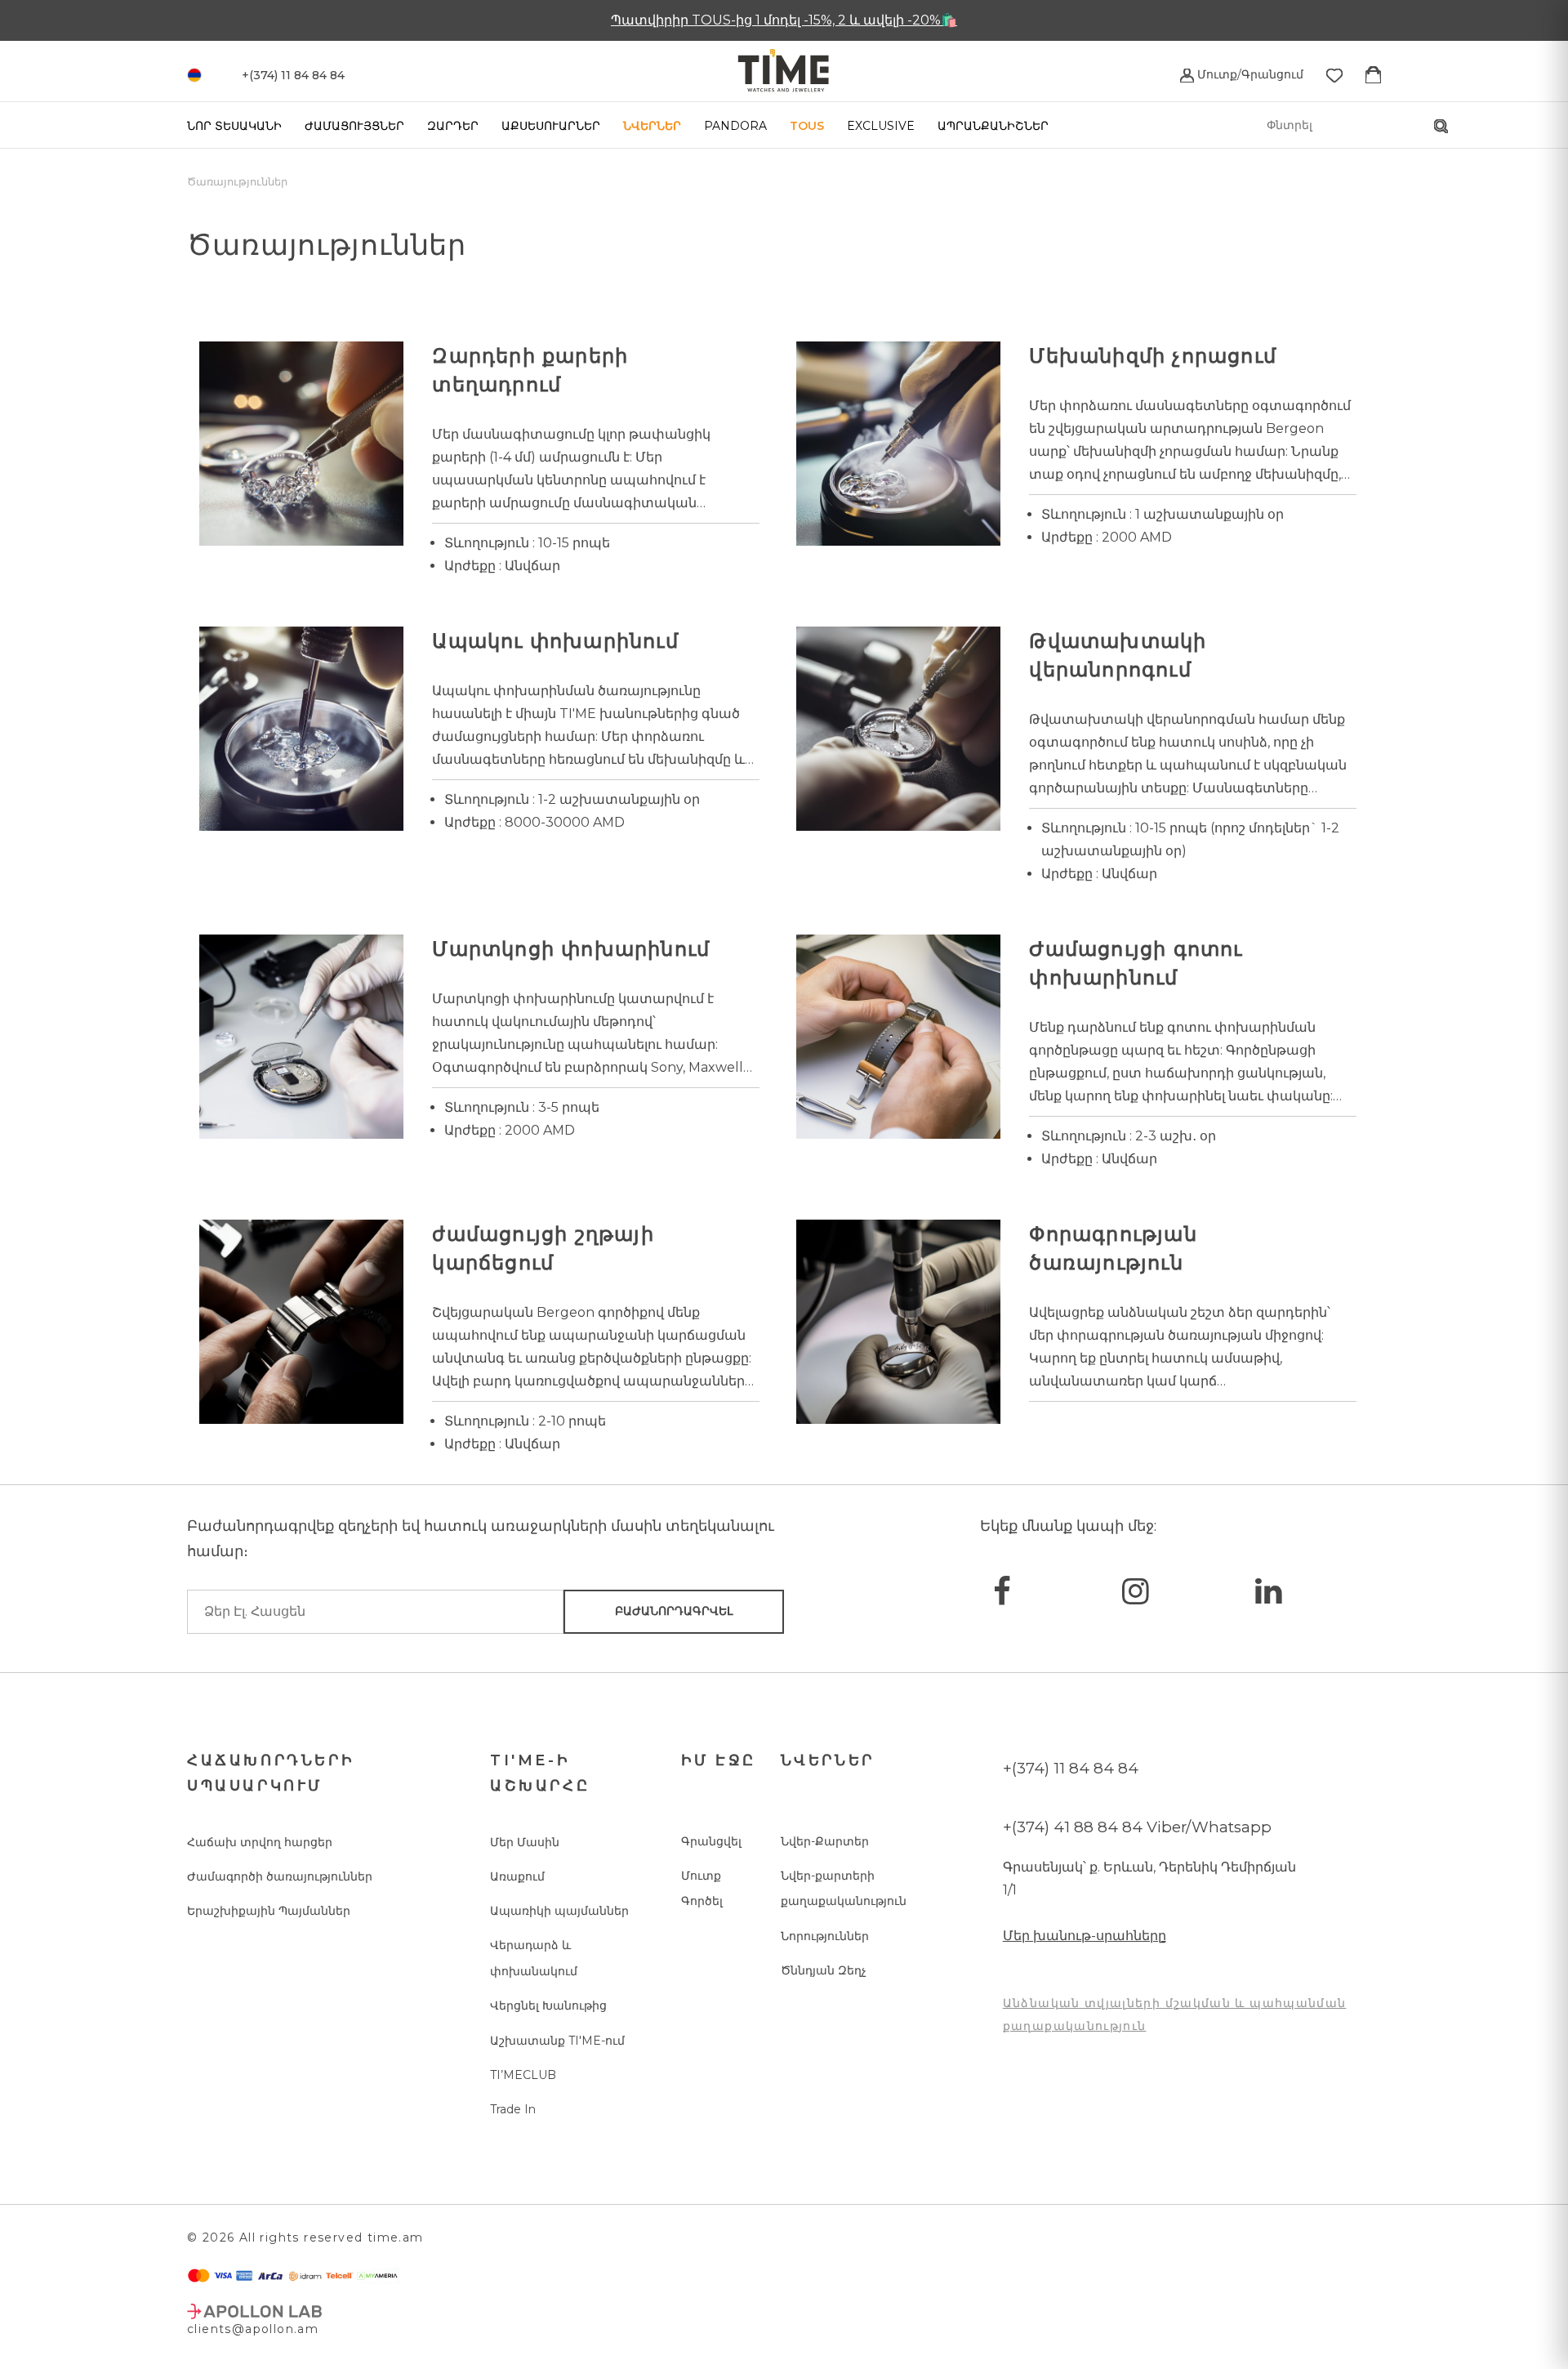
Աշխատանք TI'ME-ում (557, 2041)
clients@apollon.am (253, 2329)
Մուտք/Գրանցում (1249, 74)
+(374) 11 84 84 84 (1071, 1768)
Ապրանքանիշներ (993, 126)
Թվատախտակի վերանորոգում (1118, 655)
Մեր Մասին (525, 1842)
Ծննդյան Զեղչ (824, 1970)
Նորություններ (825, 1936)
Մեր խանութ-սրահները (1085, 1936)
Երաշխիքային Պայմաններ (269, 1911)
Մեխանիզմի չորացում (1153, 356)
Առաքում (517, 1876)
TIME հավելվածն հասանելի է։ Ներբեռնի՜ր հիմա (784, 20)
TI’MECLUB (523, 2075)
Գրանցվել (711, 1841)
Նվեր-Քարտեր (825, 1841)
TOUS (807, 126)
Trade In (513, 2109)
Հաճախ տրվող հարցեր (260, 1842)
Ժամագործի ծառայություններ (280, 1876)
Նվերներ (652, 126)
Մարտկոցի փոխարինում (571, 949)
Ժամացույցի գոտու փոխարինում (1136, 963)
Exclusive (881, 126)
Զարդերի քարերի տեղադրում (530, 370)
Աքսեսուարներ (551, 126)
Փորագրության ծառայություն (1113, 1248)
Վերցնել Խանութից (548, 2005)
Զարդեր (453, 126)
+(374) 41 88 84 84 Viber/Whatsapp (1137, 1827)
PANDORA (735, 126)
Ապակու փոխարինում (555, 641)
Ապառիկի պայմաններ (559, 1911)
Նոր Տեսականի (234, 126)
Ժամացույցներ (354, 126)
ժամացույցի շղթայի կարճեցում (543, 1248)
